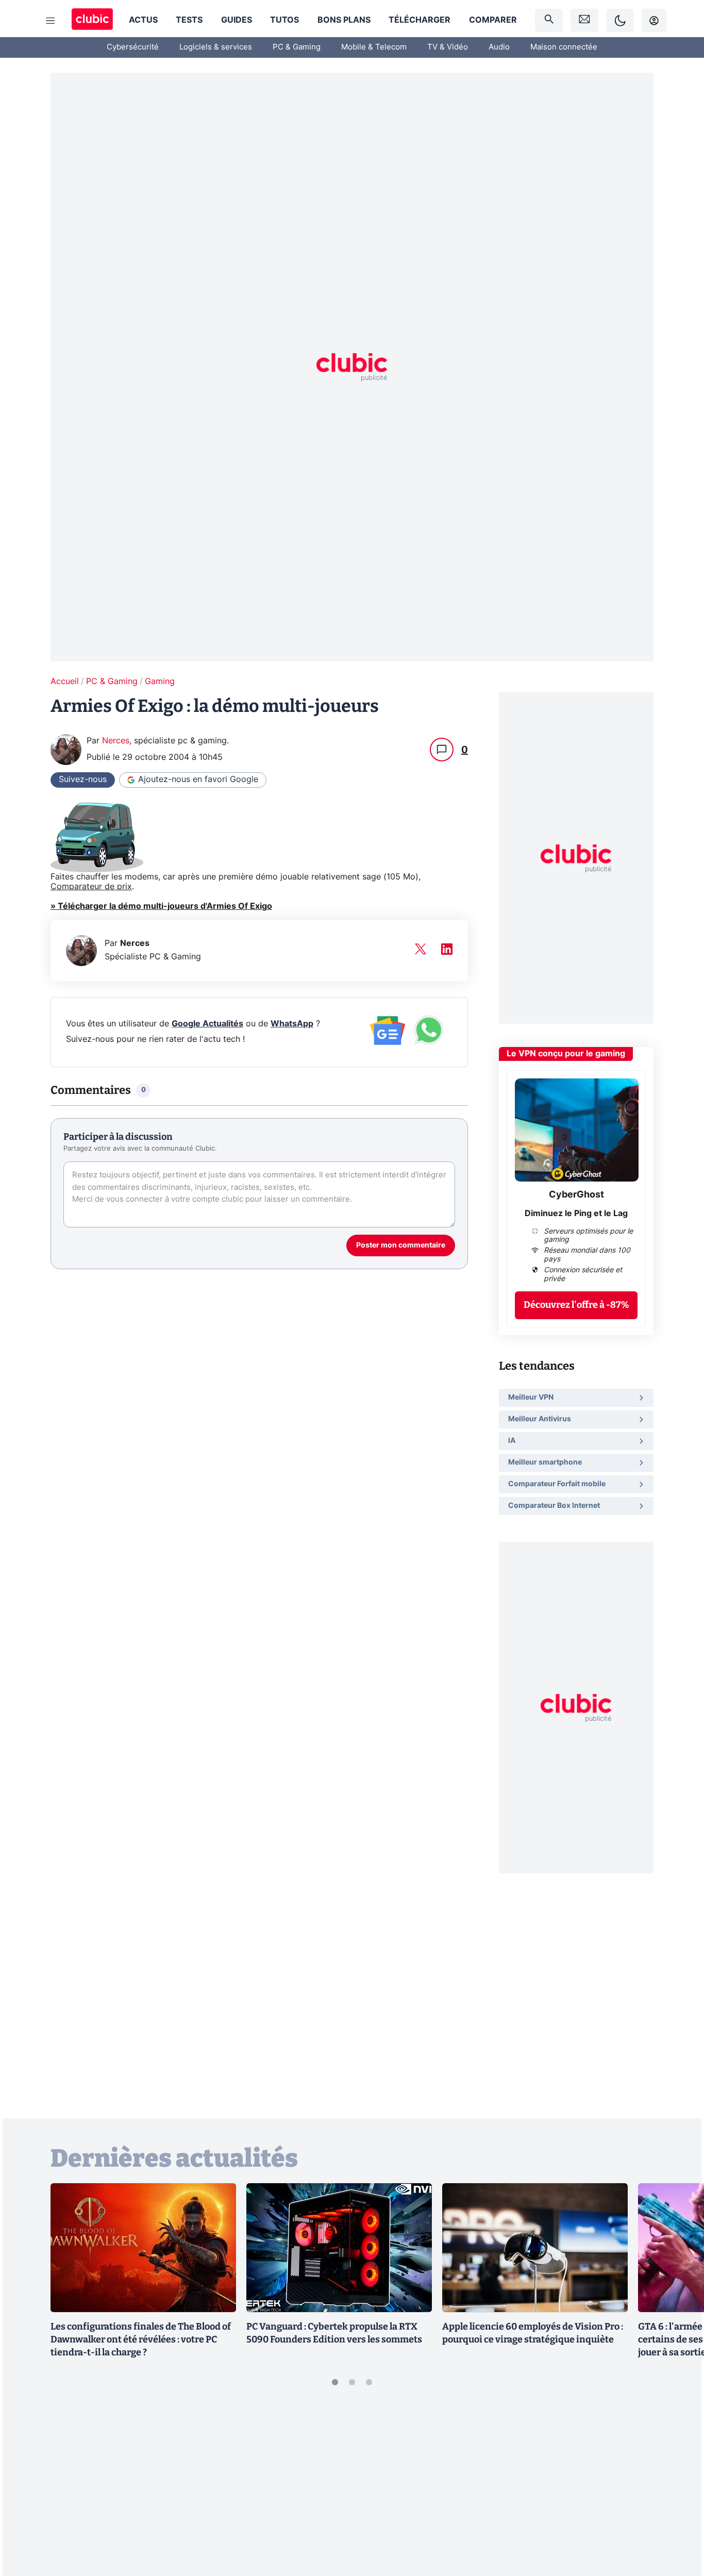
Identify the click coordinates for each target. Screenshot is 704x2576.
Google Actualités (207, 1024)
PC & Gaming (297, 47)
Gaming (160, 682)
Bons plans (344, 20)
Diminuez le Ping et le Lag (576, 1214)
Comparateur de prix (91, 887)
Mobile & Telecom (374, 47)
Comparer (493, 20)
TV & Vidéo (448, 47)
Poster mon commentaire (401, 1245)
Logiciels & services (216, 47)
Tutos (284, 20)
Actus (143, 20)
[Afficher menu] (51, 21)
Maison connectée (564, 47)
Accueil (65, 682)
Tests (189, 20)
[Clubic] (92, 20)
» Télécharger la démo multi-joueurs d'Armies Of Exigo (161, 906)
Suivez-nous (83, 779)
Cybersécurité (133, 47)
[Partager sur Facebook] (678, 2488)
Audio (499, 47)
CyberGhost (576, 1195)
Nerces (116, 741)
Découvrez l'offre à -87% (576, 1305)
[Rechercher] (549, 20)
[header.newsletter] (584, 20)
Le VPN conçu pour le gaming (566, 1054)
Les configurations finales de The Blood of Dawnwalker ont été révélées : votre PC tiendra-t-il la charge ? (141, 2339)
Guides (237, 20)
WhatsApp (292, 1024)
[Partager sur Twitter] (678, 2522)
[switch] (620, 20)
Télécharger (420, 20)
